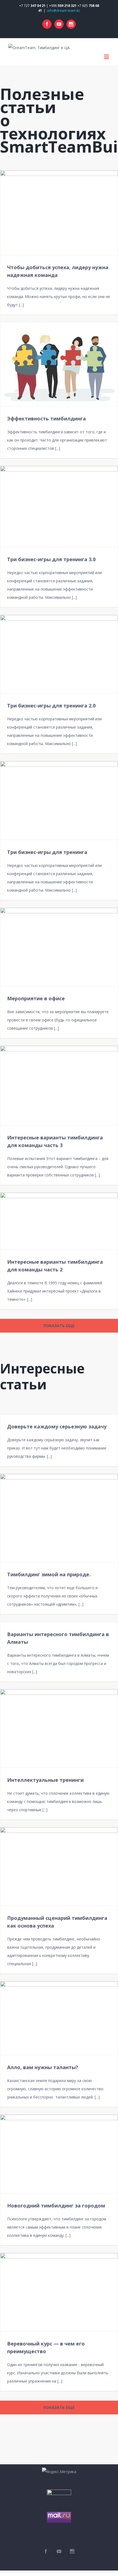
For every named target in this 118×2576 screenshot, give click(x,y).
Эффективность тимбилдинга (47, 418)
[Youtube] (59, 24)
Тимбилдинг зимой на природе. (49, 1574)
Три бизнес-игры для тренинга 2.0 (51, 706)
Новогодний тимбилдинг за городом (56, 2206)
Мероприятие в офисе (36, 998)
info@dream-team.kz (64, 11)
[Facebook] (47, 24)
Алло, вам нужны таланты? (43, 2067)
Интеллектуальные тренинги (45, 1780)
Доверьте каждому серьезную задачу (57, 1426)
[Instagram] (71, 24)
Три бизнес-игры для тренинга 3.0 (51, 559)
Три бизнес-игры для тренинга (47, 852)
